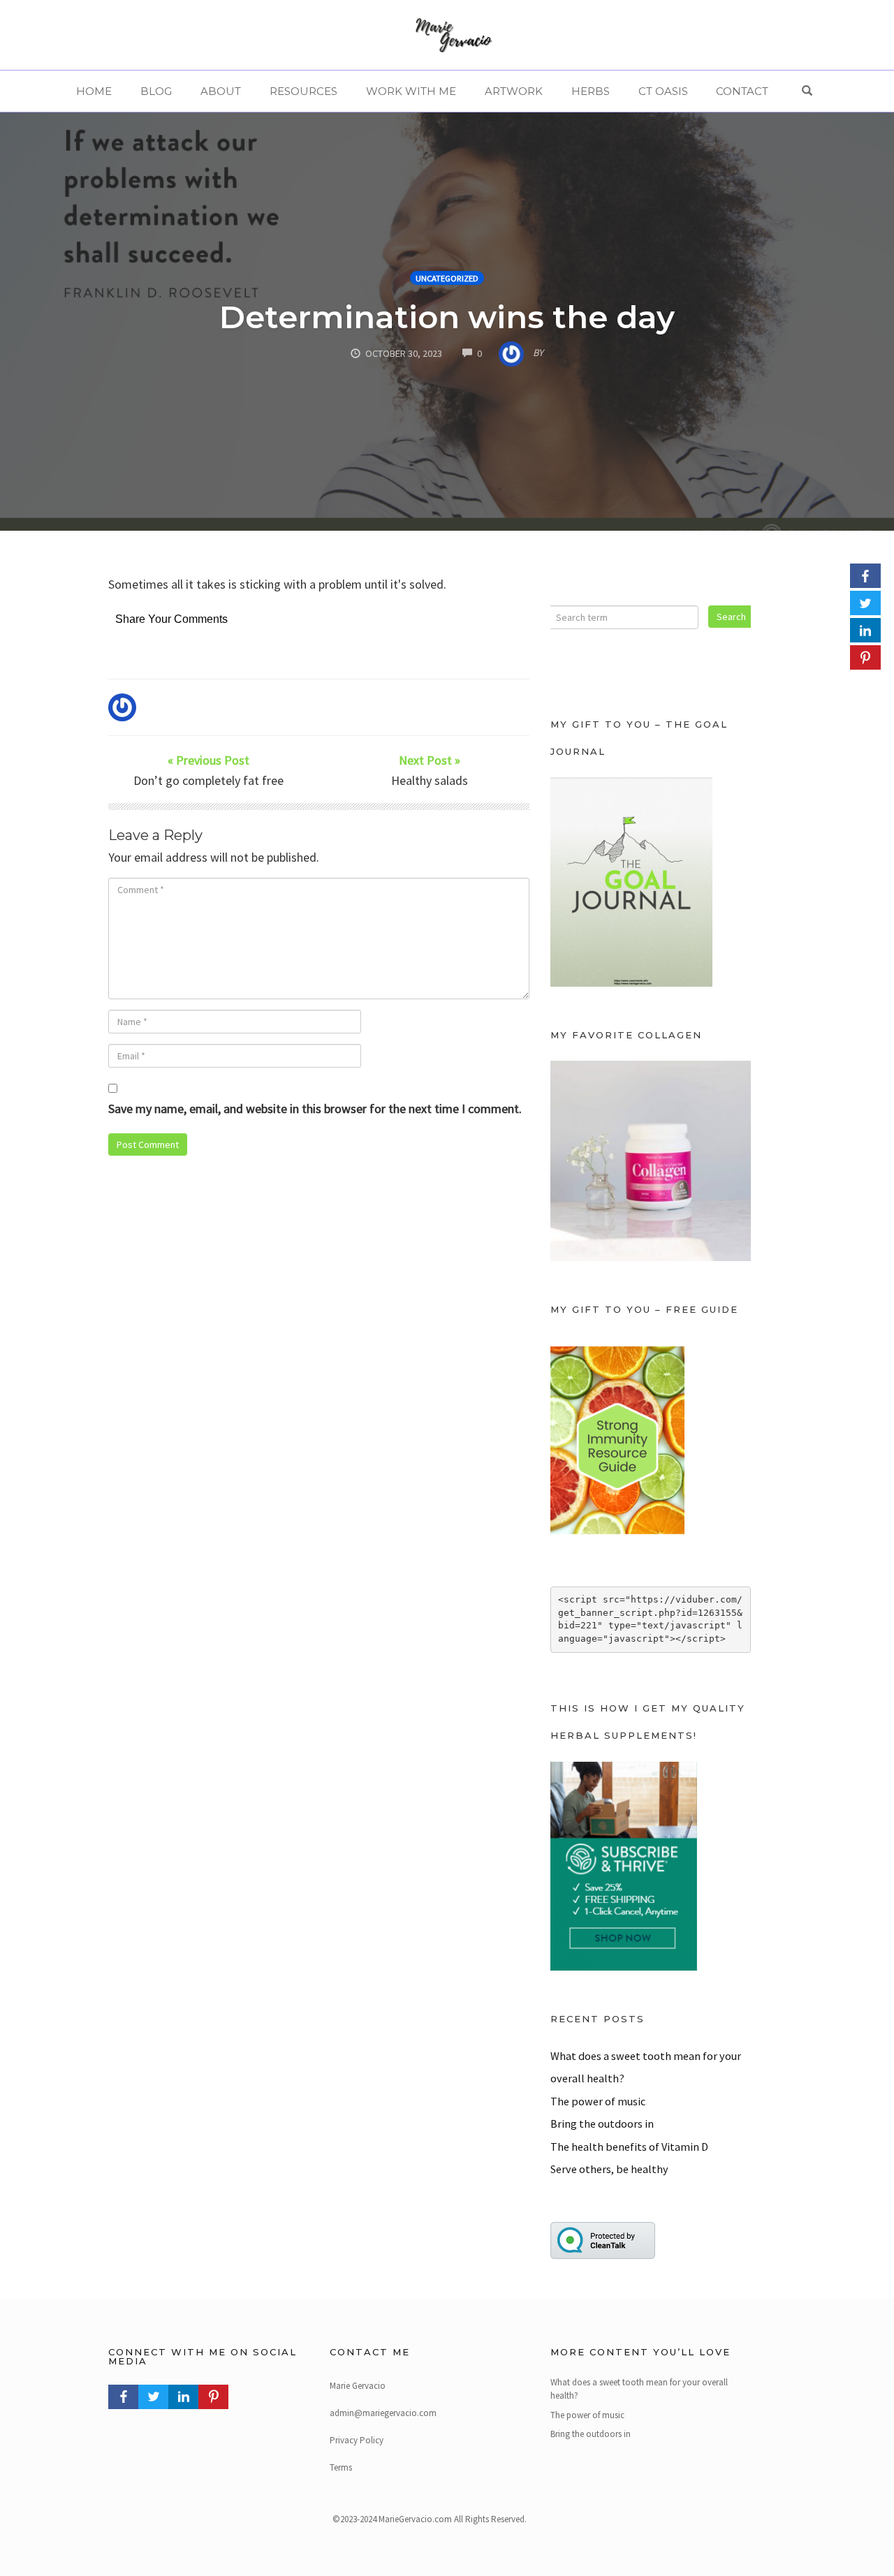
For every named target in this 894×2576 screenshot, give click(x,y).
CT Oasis (663, 91)
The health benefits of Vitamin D (629, 2147)
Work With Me (411, 91)
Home (94, 91)
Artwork (514, 91)
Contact (742, 91)
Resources (303, 91)
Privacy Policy (357, 2440)
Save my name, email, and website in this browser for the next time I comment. (315, 1109)
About (221, 91)
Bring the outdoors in (602, 2124)
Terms (341, 2467)
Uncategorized (447, 278)
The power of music (598, 2101)
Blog (156, 91)
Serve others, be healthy (609, 2169)
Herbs (591, 91)
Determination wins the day (447, 317)
